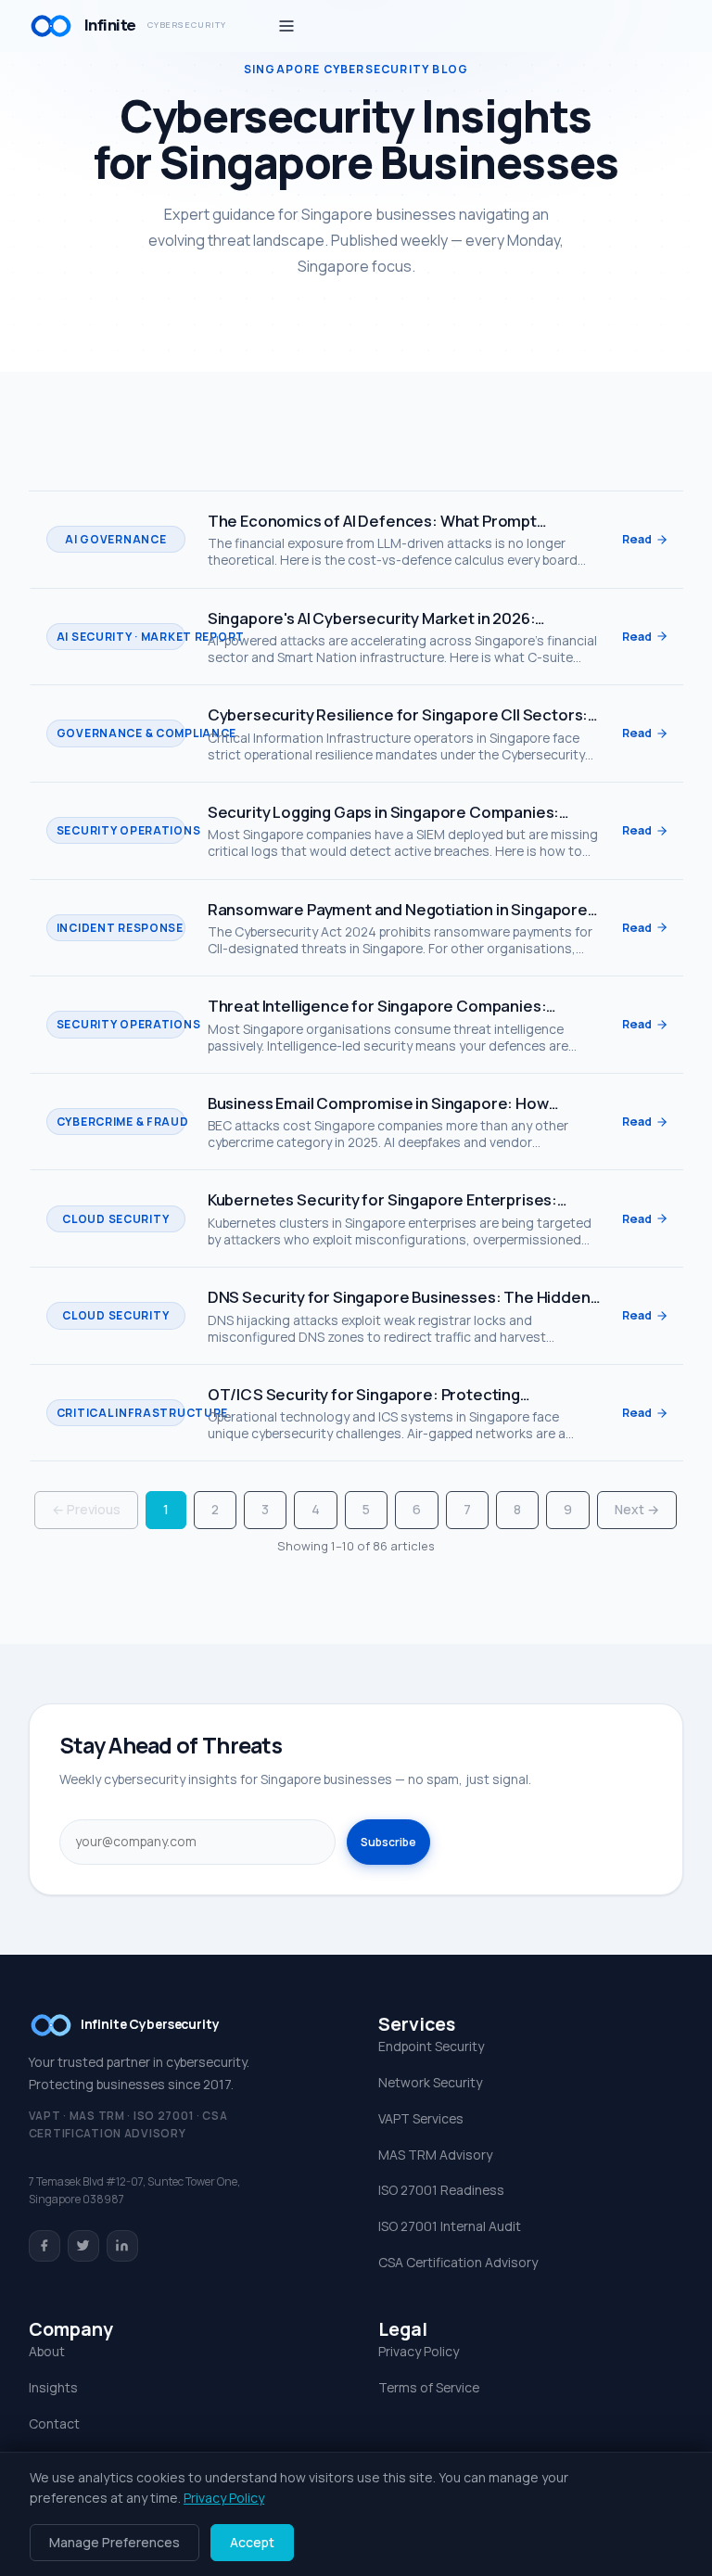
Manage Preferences (114, 2542)
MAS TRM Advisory (435, 2155)
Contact (54, 2423)
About (47, 2351)
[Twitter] (83, 2246)
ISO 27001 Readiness (441, 2190)
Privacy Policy (419, 2351)
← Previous (86, 1509)
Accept (252, 2542)
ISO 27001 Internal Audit (450, 2226)
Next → (637, 1509)
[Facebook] (44, 2246)
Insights (53, 2387)
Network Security (430, 2082)
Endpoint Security (431, 2046)
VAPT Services (421, 2118)
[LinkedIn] (122, 2246)
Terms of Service (429, 2387)
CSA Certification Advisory (458, 2262)
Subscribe (388, 1842)
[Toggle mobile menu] (286, 26)
